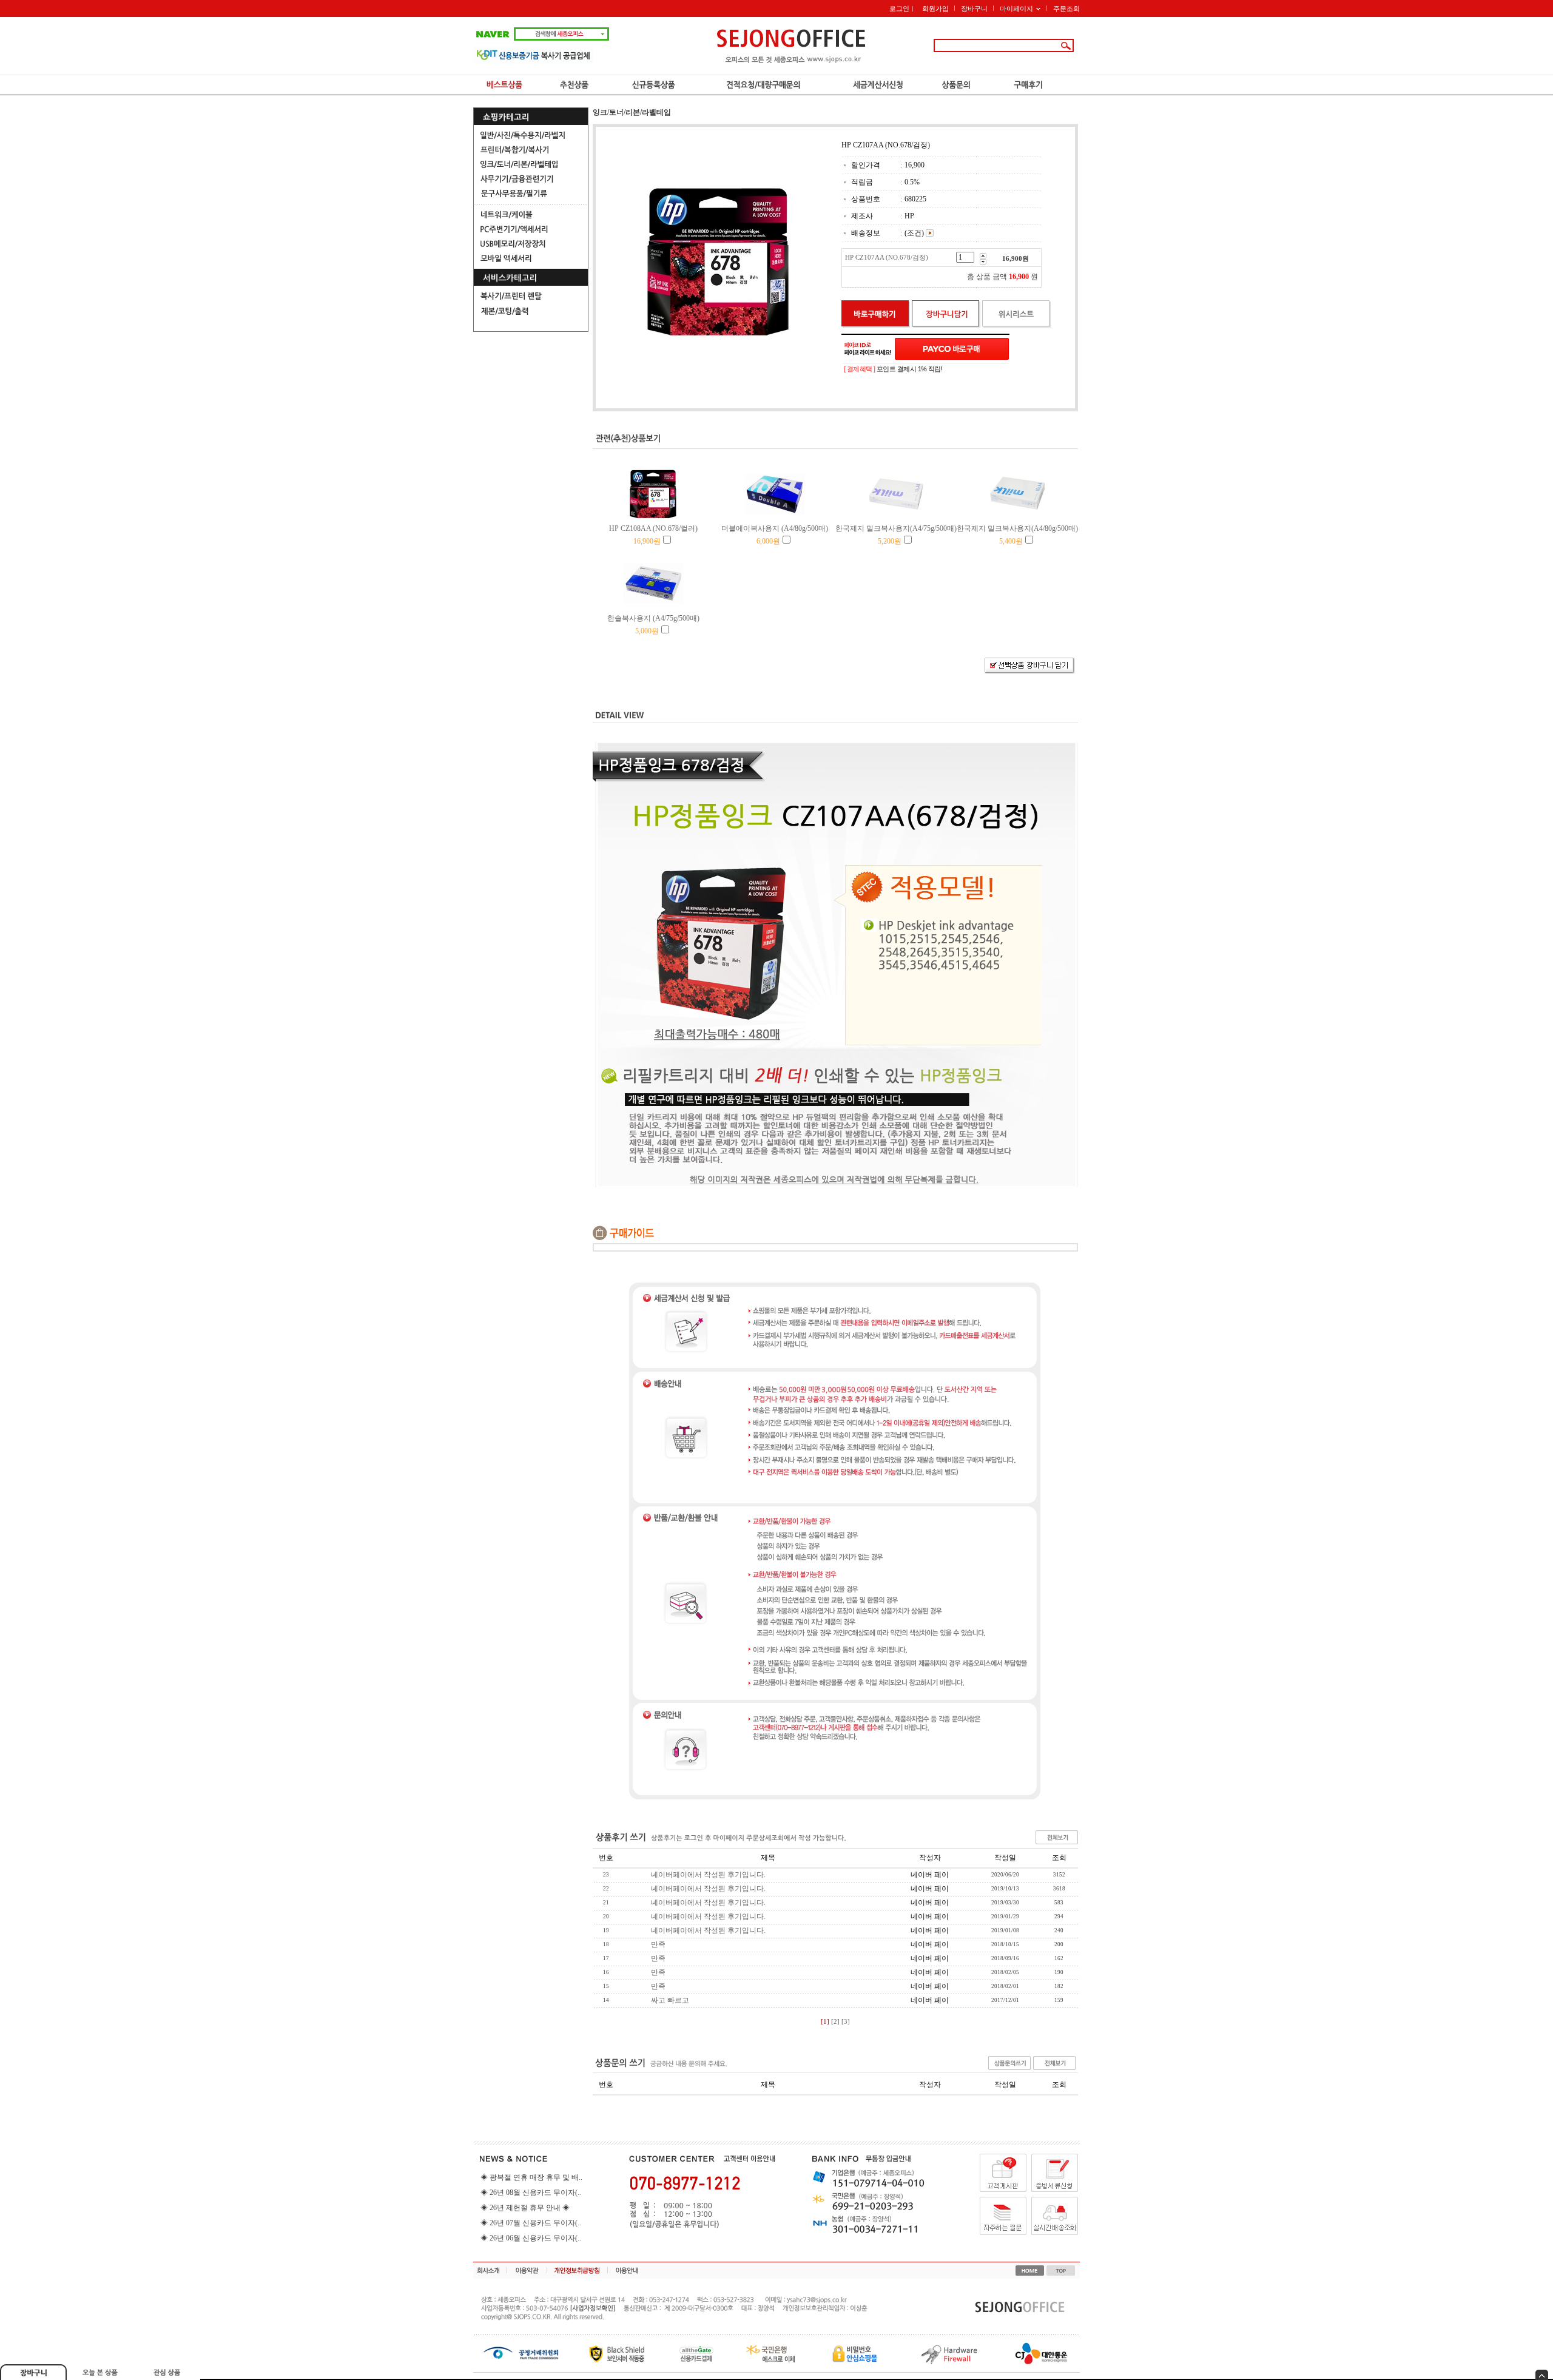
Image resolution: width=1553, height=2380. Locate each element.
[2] (835, 2022)
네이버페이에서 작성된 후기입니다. (708, 1875)
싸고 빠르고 (670, 2000)
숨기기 (1542, 2375)
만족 (658, 1944)
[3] (846, 2022)
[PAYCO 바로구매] (952, 349)
